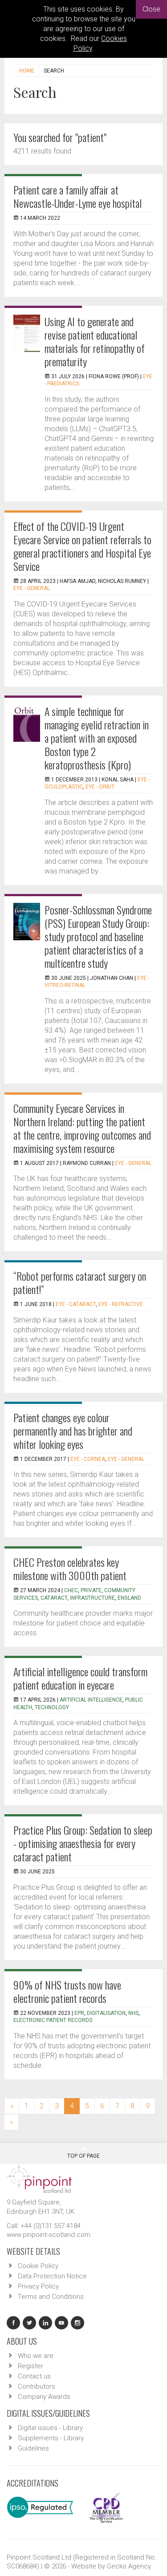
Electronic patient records (53, 2020)
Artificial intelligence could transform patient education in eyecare (80, 1678)
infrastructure (92, 1598)
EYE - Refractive (121, 1304)
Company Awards (44, 2397)
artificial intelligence (91, 1700)
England (129, 1598)
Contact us (34, 2376)
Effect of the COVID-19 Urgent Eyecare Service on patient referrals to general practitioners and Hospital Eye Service (82, 546)
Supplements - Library (51, 2438)
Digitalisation (106, 2013)
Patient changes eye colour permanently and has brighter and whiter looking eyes (73, 1431)
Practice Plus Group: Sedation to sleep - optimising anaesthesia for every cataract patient (83, 1843)
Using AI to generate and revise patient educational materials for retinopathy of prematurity (95, 341)
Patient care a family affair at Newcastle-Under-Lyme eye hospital (77, 196)
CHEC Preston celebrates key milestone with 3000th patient (70, 1569)
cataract (54, 1598)
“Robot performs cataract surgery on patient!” (80, 1282)
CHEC (71, 1590)
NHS (133, 2013)
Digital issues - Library (50, 2428)
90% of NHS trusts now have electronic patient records (67, 1991)
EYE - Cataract (76, 1304)
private (91, 1590)
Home (27, 71)
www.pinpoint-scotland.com (49, 2235)
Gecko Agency (129, 2566)
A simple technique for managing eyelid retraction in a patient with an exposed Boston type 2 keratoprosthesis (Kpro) (97, 738)
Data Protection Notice (52, 2276)
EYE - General (32, 588)
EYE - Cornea (88, 1459)
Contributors (37, 2386)
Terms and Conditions (51, 2297)
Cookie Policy (38, 2266)
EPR (79, 2013)
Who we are (36, 2356)
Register (31, 2366)
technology (52, 1707)
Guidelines (33, 2448)
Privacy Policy (38, 2286)
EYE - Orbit (100, 787)
